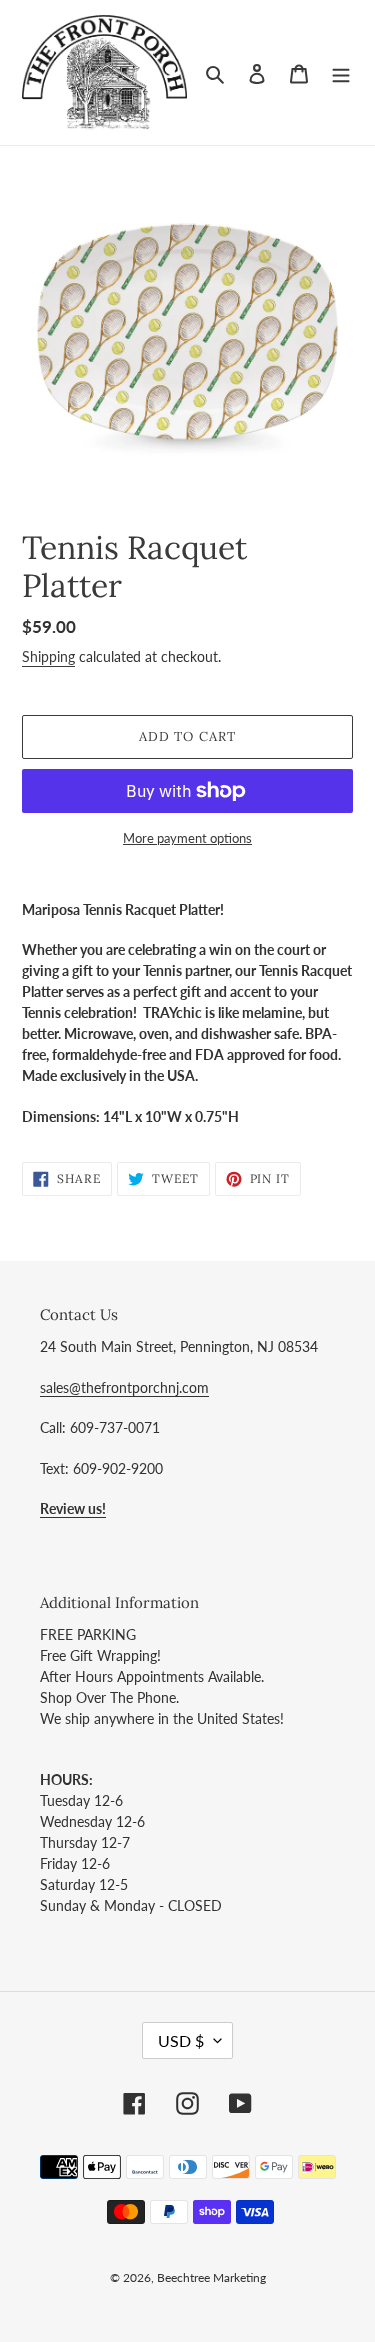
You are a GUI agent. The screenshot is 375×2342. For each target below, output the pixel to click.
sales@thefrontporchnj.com (124, 1387)
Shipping (48, 656)
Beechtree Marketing (211, 2277)
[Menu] (341, 72)
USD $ (181, 2040)
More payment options (187, 838)
